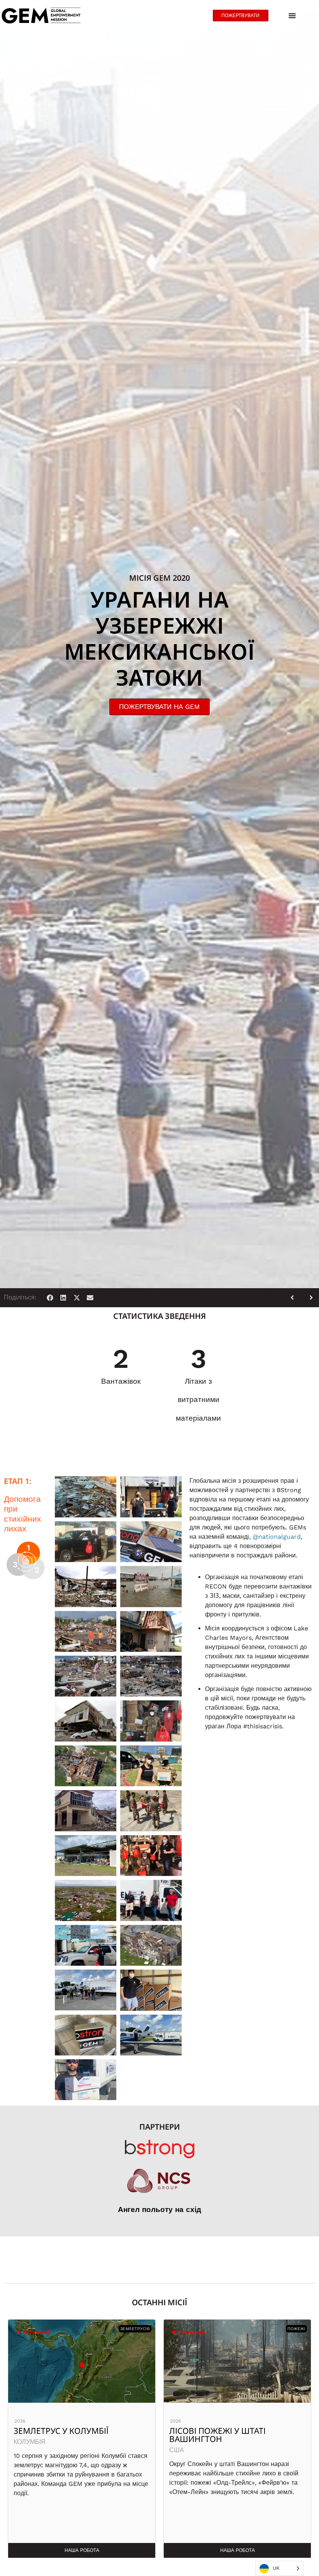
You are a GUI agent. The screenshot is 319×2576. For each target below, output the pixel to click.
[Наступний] (308, 1298)
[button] (50, 1298)
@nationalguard (277, 1537)
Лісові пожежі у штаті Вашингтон (62, 2435)
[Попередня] (295, 1298)
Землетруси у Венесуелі (222, 2431)
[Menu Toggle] (292, 16)
